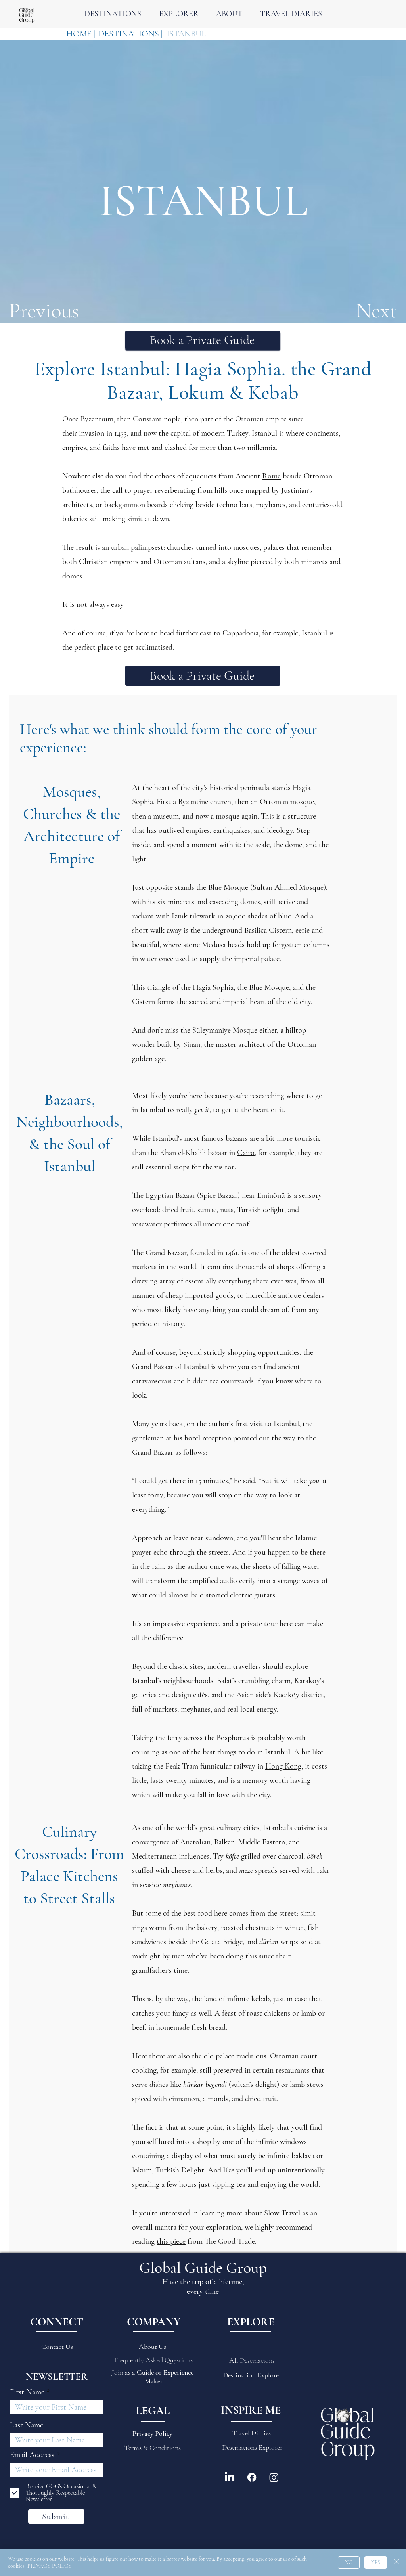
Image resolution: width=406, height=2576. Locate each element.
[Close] (396, 2563)
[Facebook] (252, 2477)
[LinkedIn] (230, 2477)
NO (349, 2562)
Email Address (32, 2455)
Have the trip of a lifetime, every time (203, 2287)
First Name (27, 2392)
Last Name (27, 2425)
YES (376, 2562)
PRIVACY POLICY (50, 2566)
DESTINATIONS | (130, 34)
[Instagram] (274, 2477)
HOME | (81, 34)
